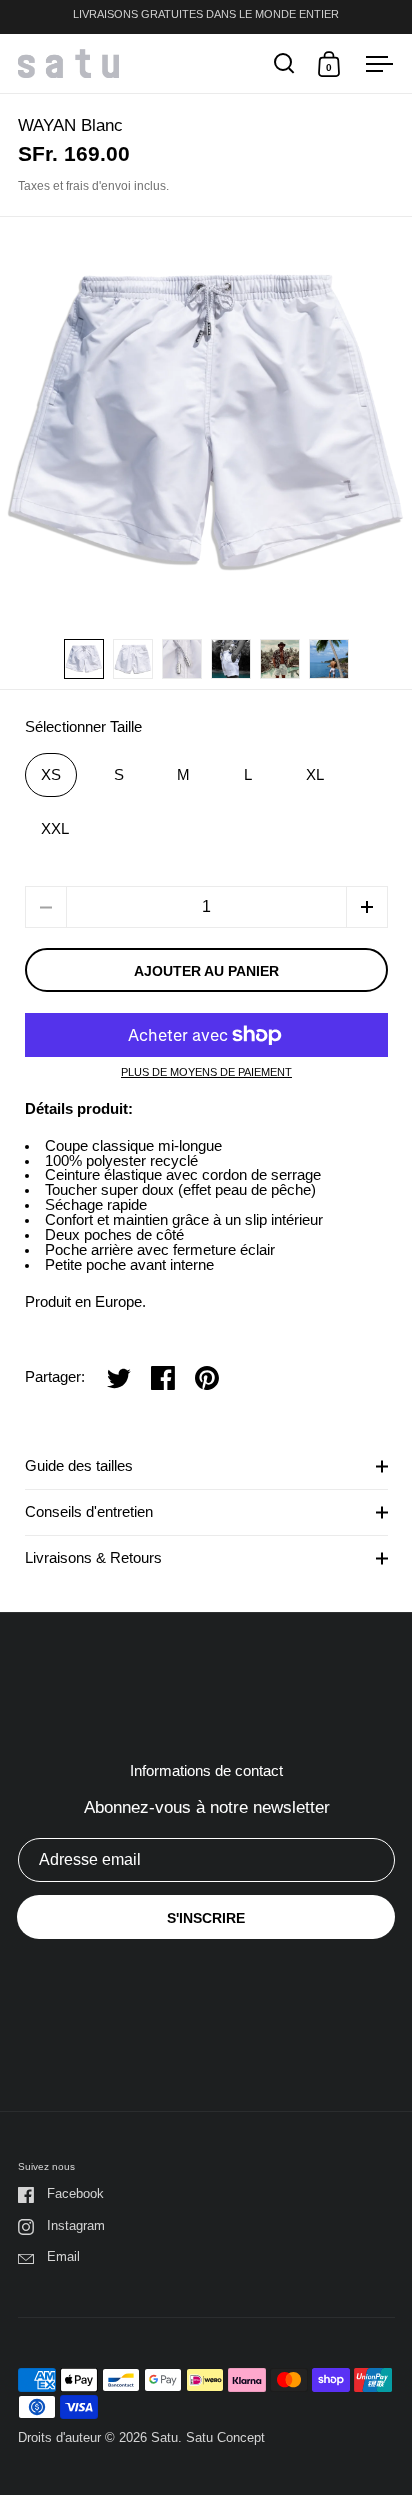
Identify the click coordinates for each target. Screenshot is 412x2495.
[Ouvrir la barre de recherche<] (284, 63)
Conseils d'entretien (89, 1512)
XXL (55, 829)
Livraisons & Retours (93, 1558)
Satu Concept (225, 2437)
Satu (164, 2437)
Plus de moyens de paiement (206, 1072)
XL (315, 775)
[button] (367, 907)
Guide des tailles (79, 1466)
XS (51, 775)
